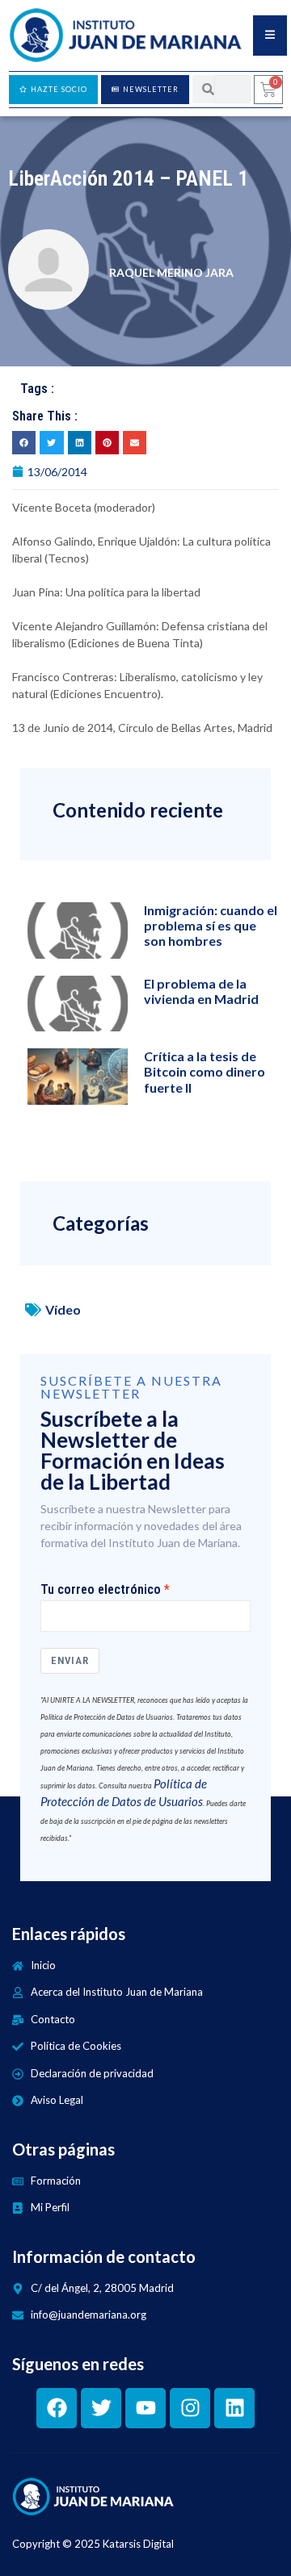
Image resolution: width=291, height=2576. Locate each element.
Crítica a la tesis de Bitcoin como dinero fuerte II (205, 1071)
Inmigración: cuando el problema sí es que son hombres (211, 925)
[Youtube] (145, 2408)
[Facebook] (57, 2408)
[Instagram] (190, 2408)
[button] (24, 443)
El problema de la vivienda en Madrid (201, 991)
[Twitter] (101, 2408)
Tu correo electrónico (101, 1590)
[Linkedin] (234, 2408)
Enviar (70, 1660)
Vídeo (63, 1309)
